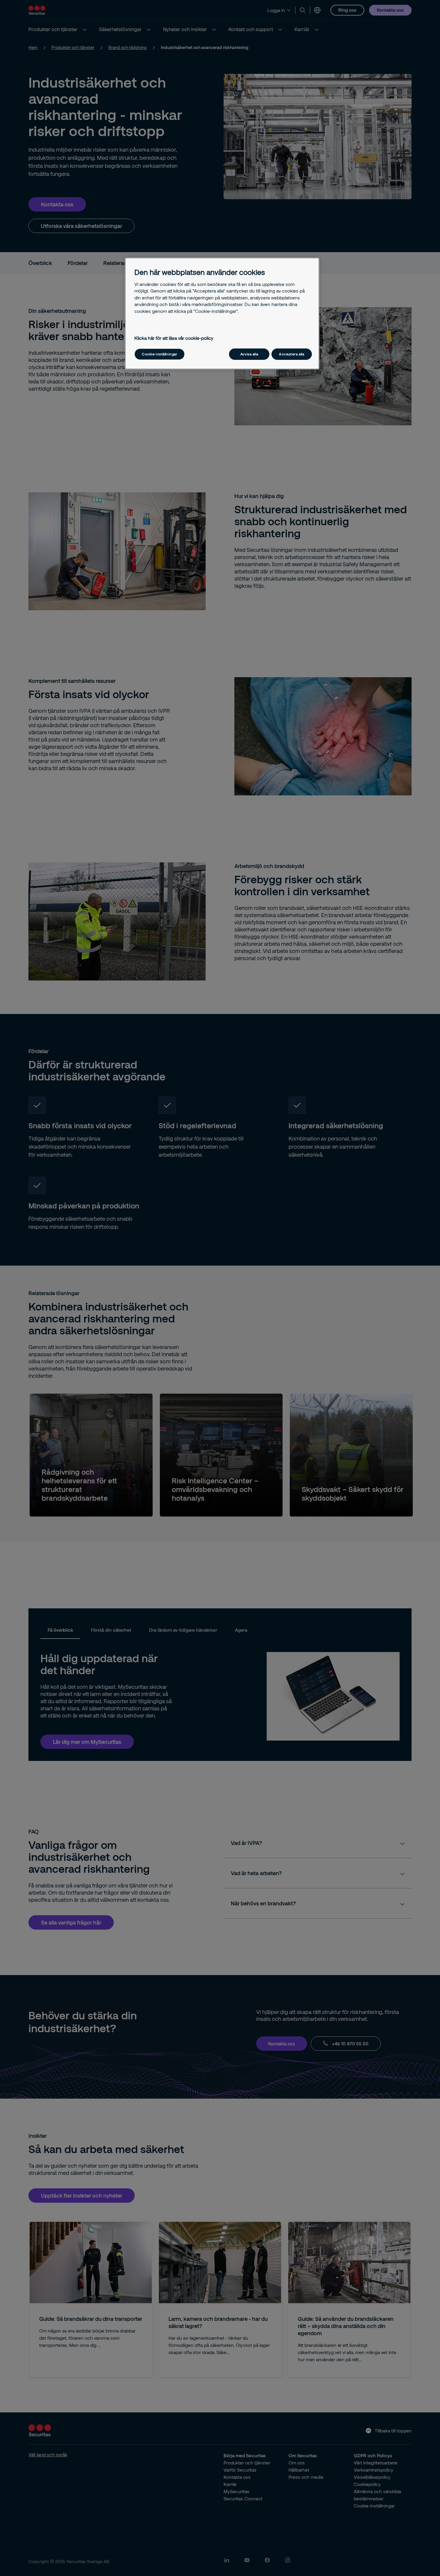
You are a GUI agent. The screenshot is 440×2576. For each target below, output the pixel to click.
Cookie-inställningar (160, 354)
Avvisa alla (249, 354)
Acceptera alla (292, 354)
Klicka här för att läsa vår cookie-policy (174, 338)
